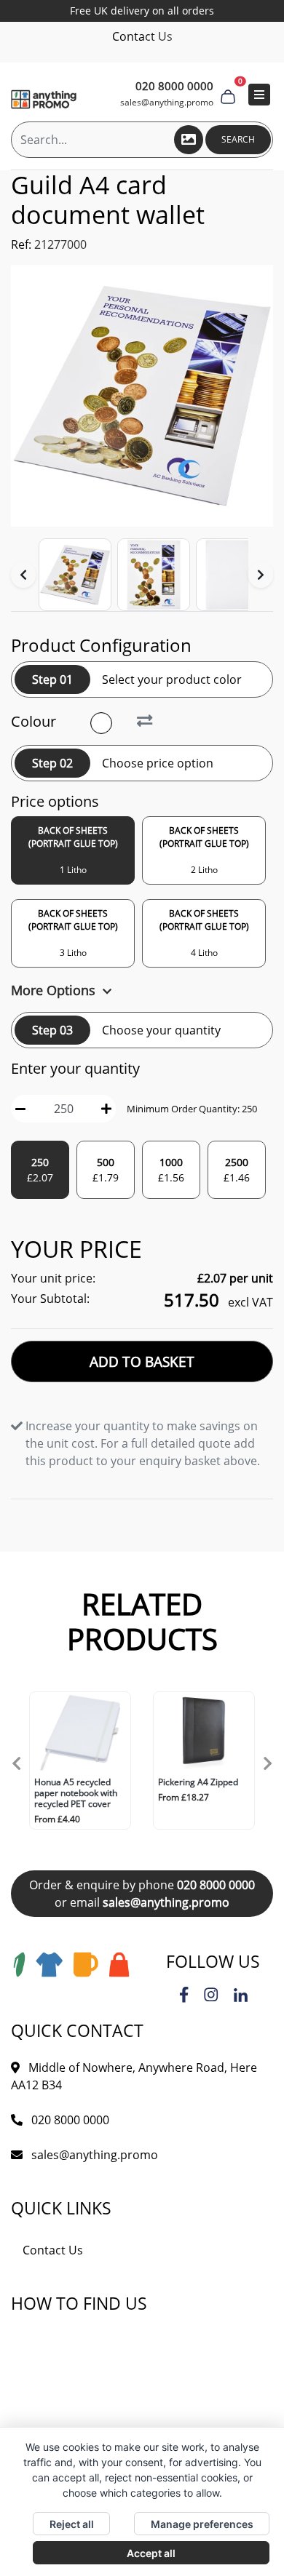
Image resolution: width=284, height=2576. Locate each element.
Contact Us (142, 36)
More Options (55, 990)
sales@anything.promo (167, 102)
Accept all (151, 2553)
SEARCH (238, 139)
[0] (228, 95)
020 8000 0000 (216, 1885)
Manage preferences (202, 2524)
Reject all (72, 2524)
